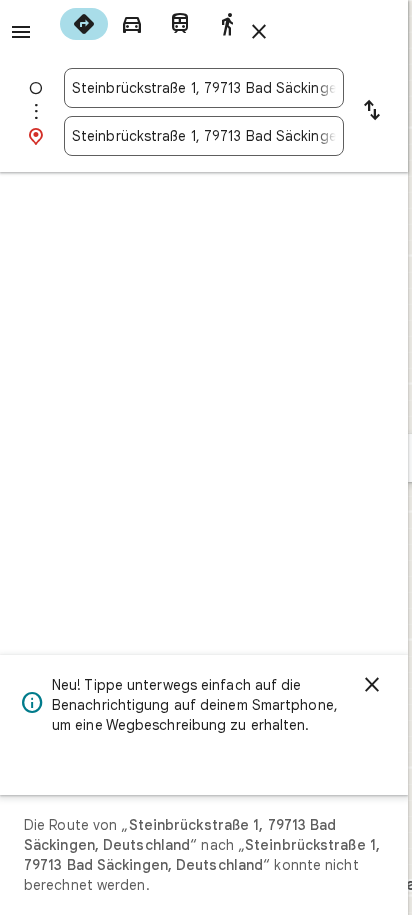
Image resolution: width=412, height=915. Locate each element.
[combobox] (204, 88)
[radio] (84, 24)
